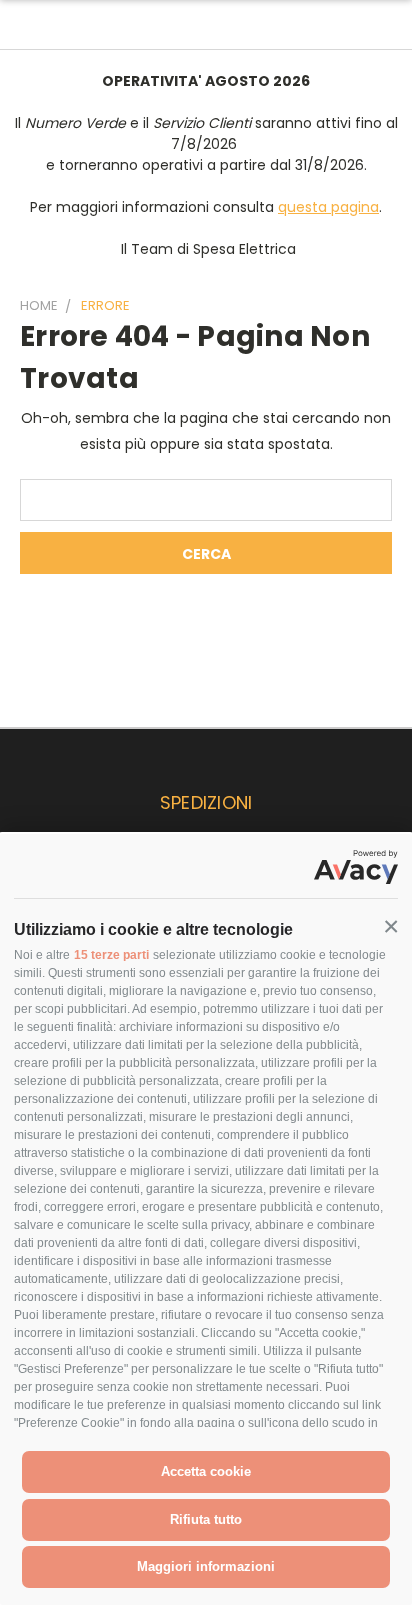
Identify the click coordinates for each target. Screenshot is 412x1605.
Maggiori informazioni (206, 1566)
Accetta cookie (206, 1471)
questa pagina (328, 207)
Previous (31, 1585)
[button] (391, 927)
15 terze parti (111, 955)
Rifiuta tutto (206, 1519)
